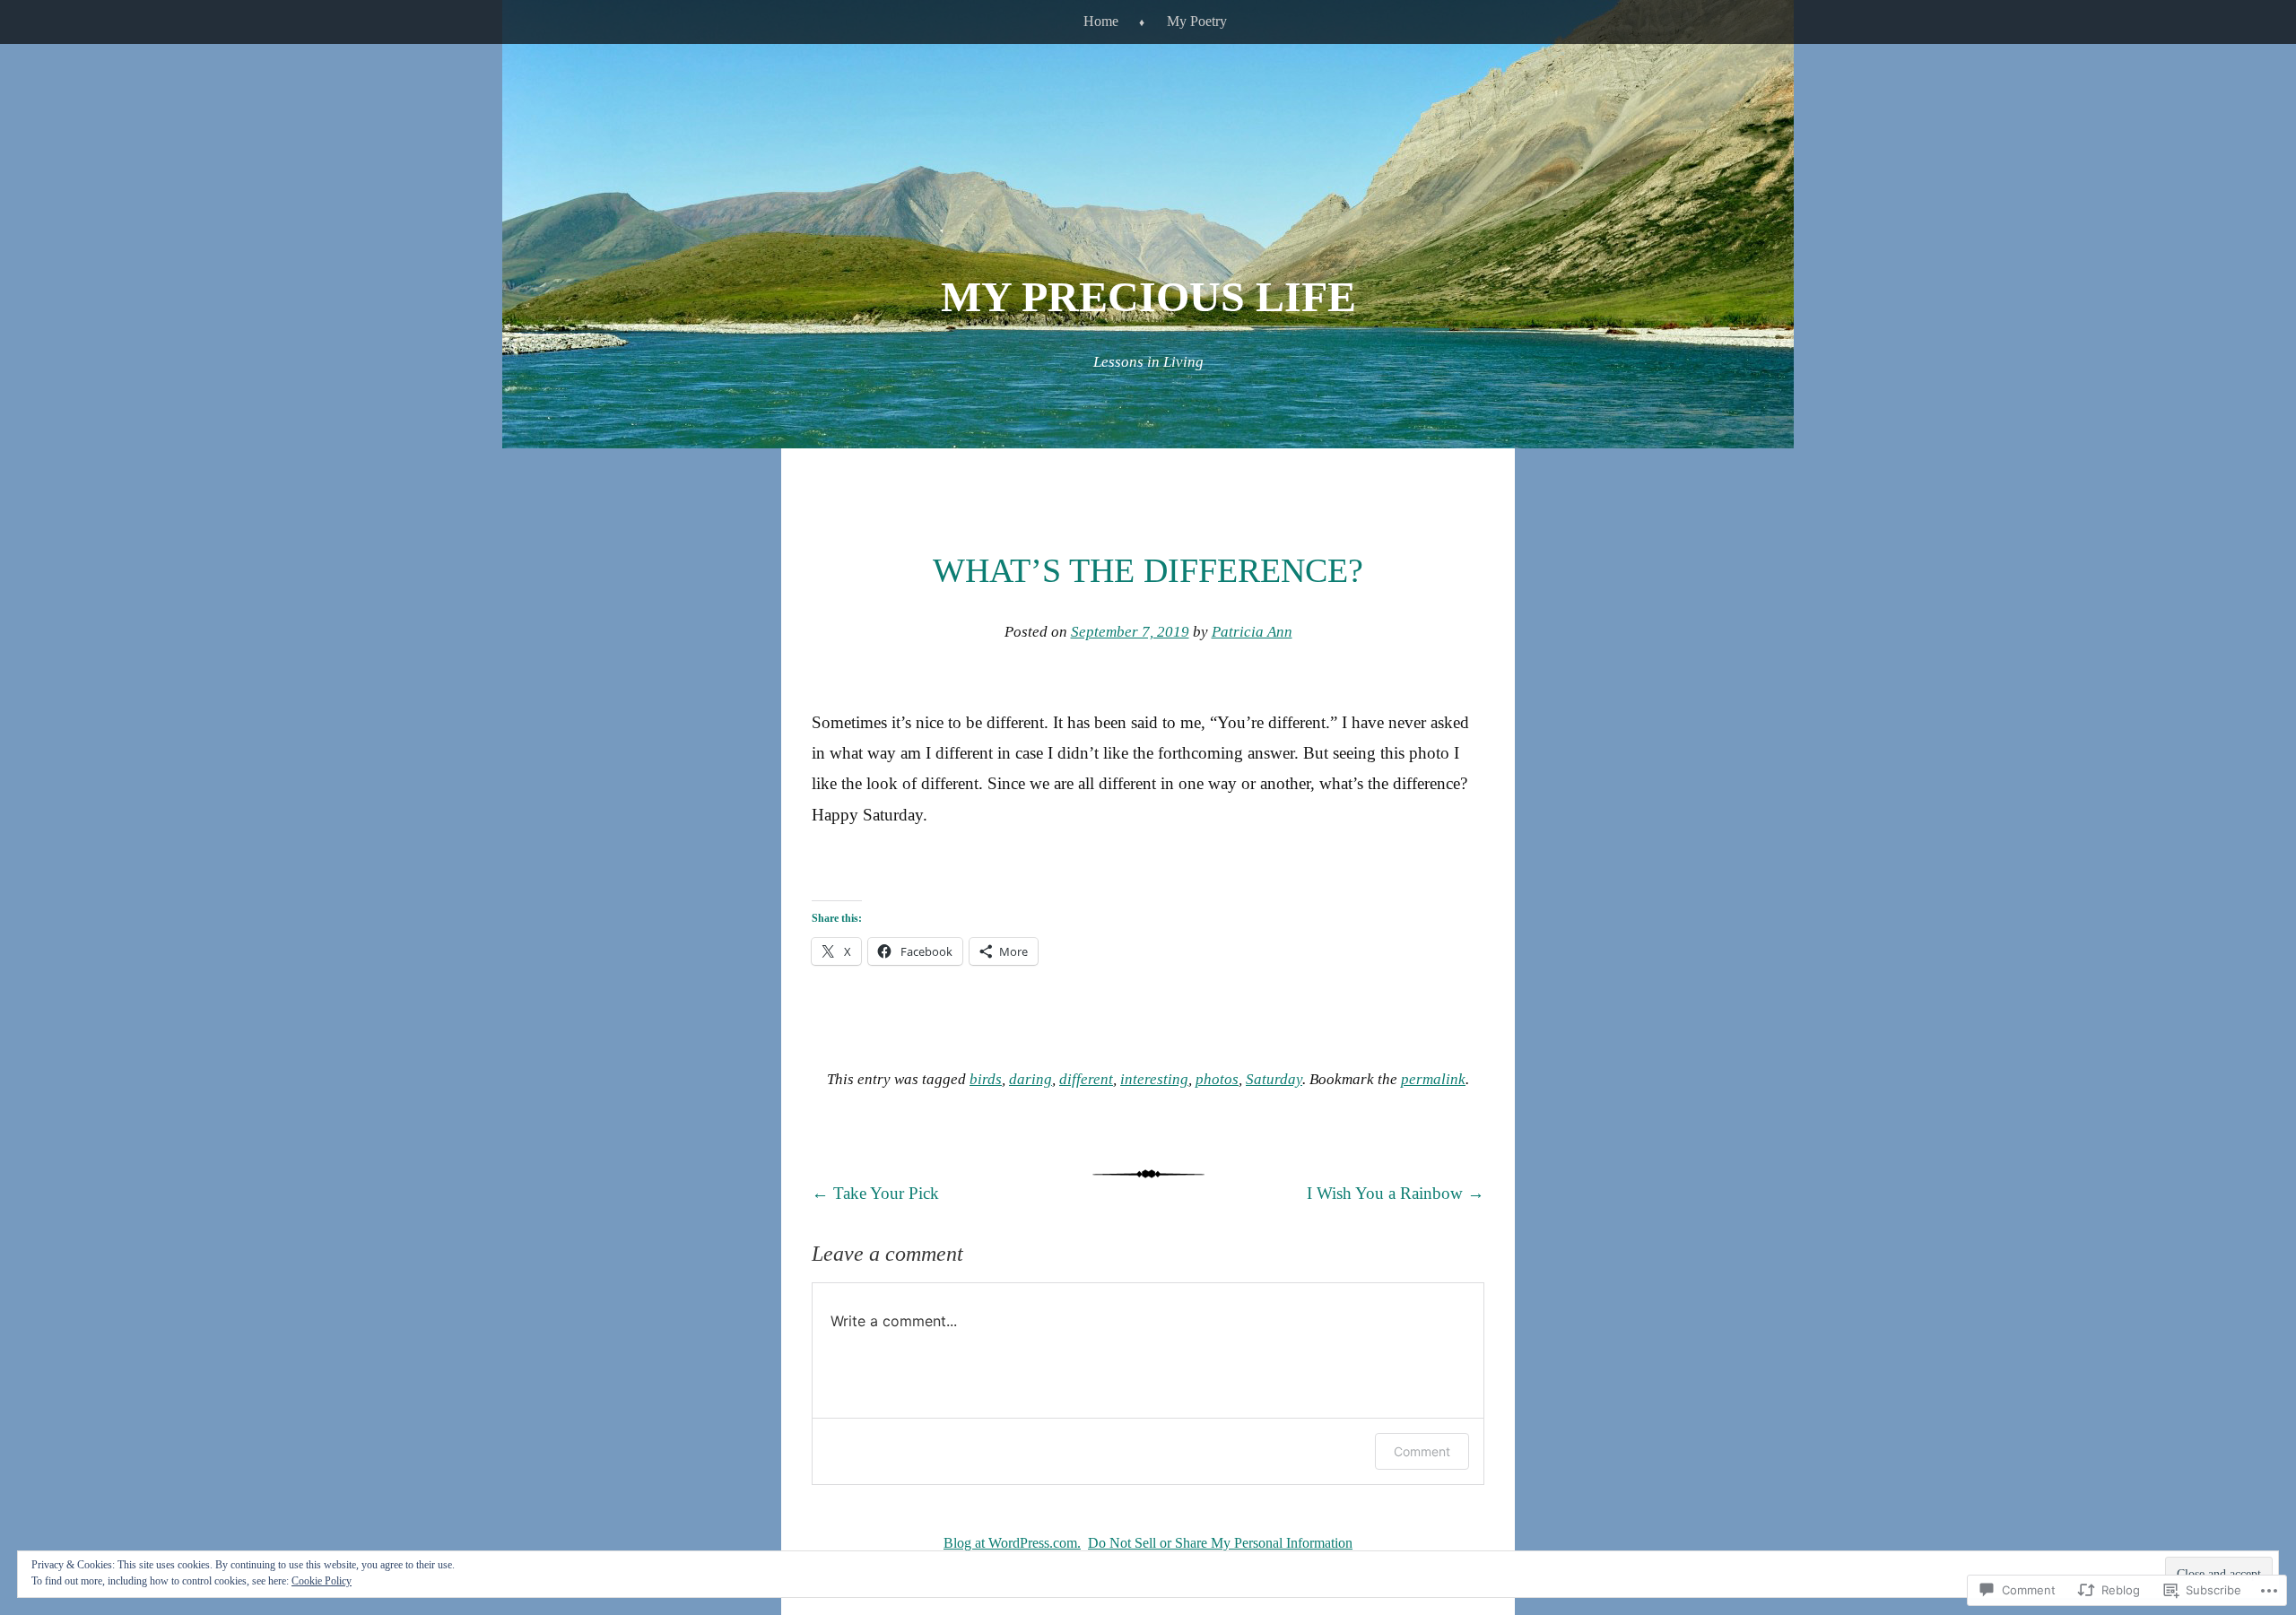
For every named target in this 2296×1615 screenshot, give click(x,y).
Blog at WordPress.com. (1012, 1543)
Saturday (1274, 1079)
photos (1217, 1079)
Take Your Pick (875, 1193)
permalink (1433, 1079)
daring (1031, 1079)
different (1086, 1079)
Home (1101, 21)
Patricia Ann (1252, 632)
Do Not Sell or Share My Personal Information (1220, 1543)
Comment (1422, 1451)
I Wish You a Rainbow (1396, 1193)
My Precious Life (1148, 296)
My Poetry (1197, 21)
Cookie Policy (322, 1581)
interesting (1154, 1079)
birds (986, 1079)
